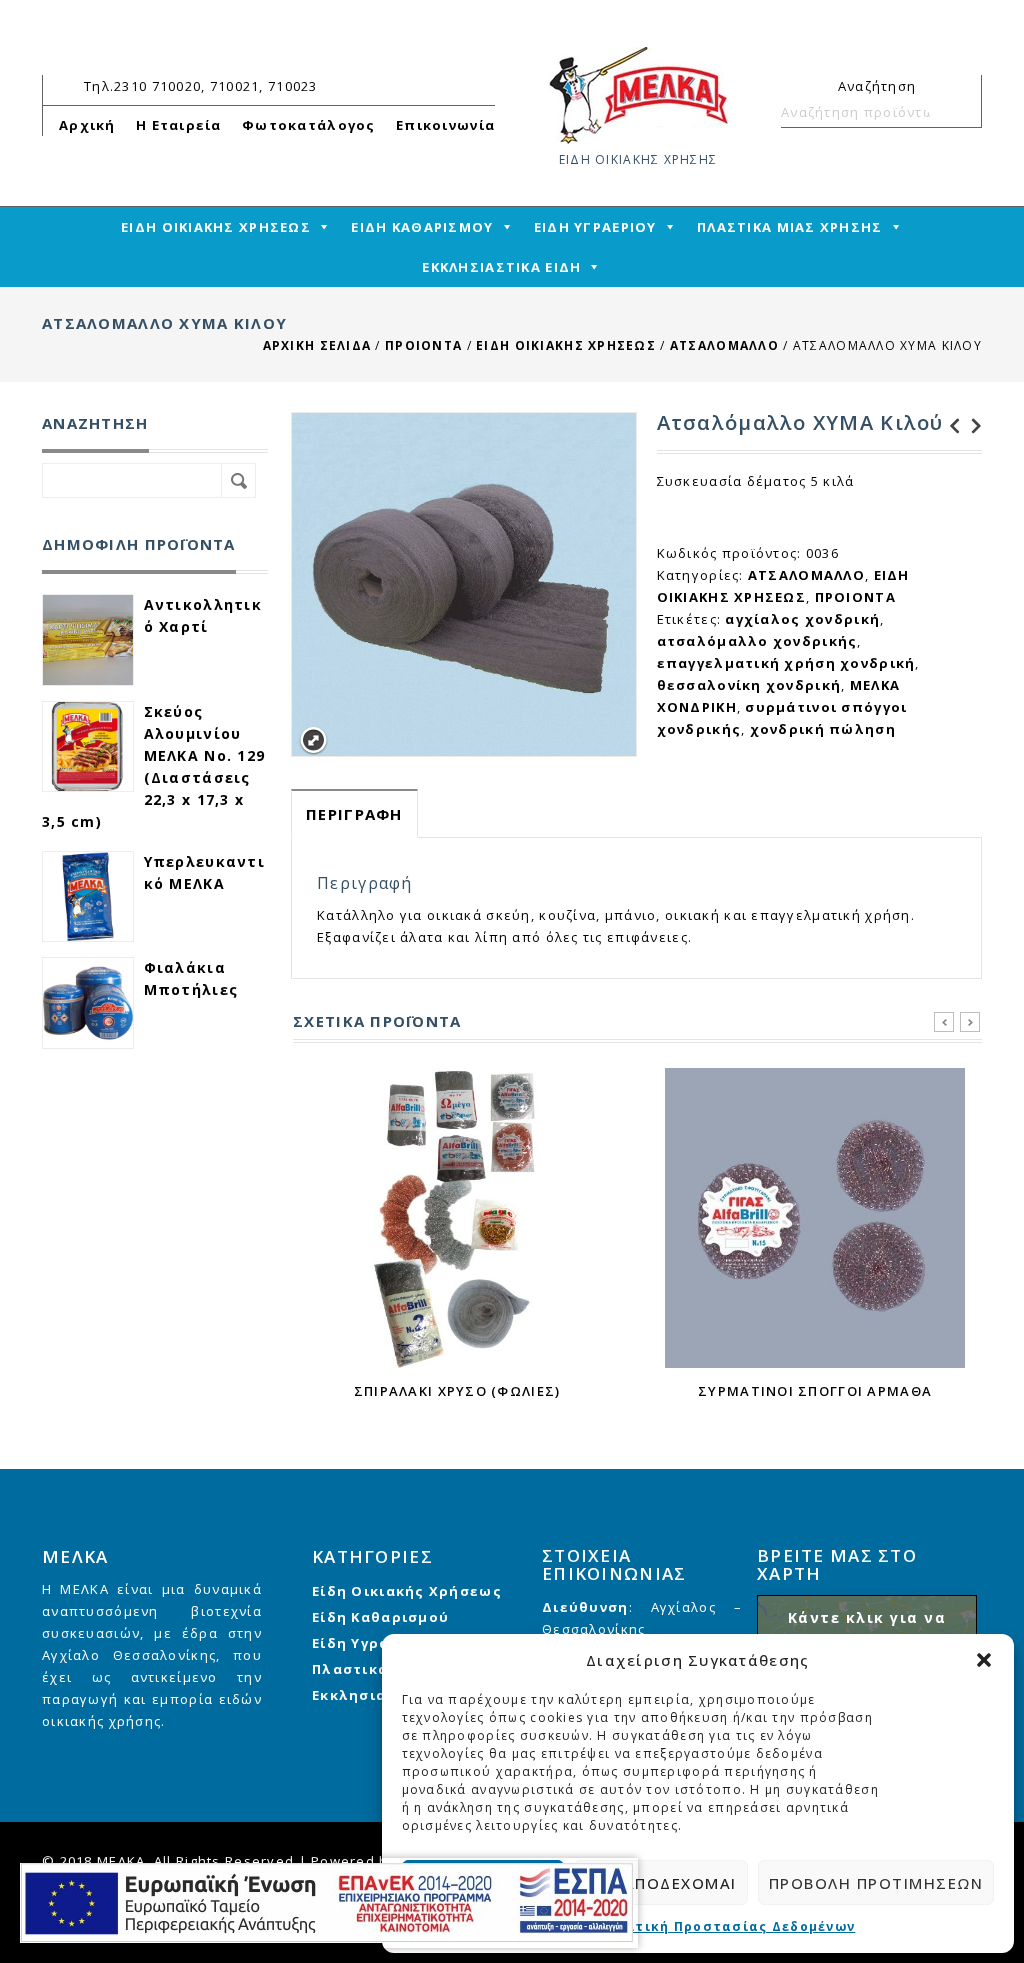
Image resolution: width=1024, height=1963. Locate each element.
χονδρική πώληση (823, 729)
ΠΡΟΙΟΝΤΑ (423, 345)
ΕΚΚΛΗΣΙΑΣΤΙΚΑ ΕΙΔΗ (501, 267)
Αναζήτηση (958, 112)
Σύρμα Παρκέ (949, 426)
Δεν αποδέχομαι (661, 1883)
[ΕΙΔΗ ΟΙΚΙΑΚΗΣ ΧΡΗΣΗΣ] (638, 94)
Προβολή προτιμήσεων (876, 1883)
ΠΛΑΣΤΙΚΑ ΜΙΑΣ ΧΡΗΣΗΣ (790, 227)
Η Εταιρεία (179, 125)
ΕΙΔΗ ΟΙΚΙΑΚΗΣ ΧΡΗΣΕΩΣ (216, 227)
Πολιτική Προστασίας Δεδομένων (727, 1926)
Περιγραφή (354, 814)
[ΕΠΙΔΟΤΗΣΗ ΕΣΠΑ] (326, 1903)
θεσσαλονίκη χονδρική (749, 685)
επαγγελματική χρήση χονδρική (786, 663)
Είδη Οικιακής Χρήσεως (407, 1591)
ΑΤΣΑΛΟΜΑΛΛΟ (724, 345)
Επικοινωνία (445, 125)
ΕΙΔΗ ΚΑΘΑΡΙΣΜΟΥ (422, 227)
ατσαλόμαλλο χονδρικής (757, 641)
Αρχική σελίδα (317, 345)
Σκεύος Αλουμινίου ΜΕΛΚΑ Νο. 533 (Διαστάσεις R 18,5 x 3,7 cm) (971, 426)
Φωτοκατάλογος (309, 125)
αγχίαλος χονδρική (802, 619)
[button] (984, 1660)
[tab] (354, 813)
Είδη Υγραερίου (374, 1643)
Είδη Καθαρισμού (380, 1617)
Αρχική (87, 125)
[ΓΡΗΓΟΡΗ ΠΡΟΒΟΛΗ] (457, 1218)
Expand (313, 740)
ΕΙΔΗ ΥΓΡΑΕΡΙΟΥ (595, 227)
